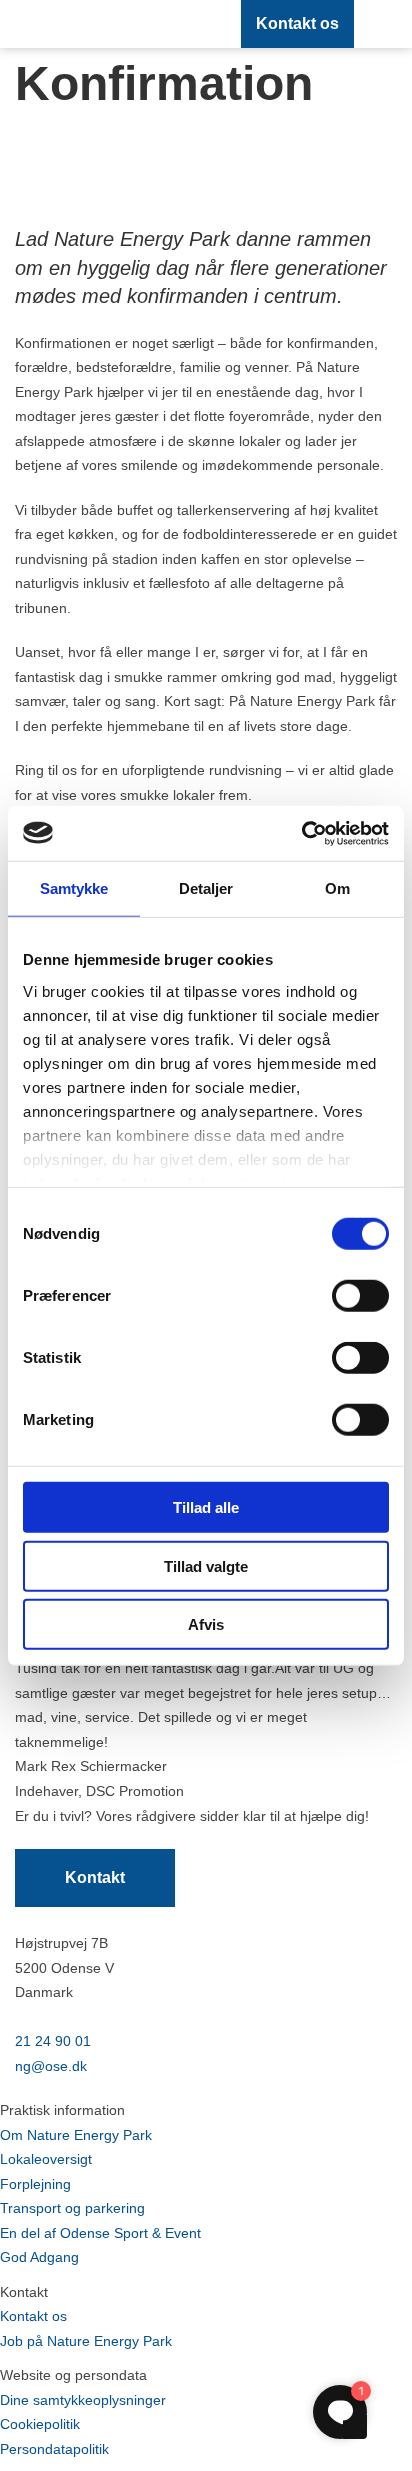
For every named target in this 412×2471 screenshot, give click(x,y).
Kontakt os (297, 23)
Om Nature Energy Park (76, 2135)
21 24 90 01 (53, 2041)
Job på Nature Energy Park (86, 2341)
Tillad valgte (206, 1565)
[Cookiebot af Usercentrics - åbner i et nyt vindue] (301, 833)
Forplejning (35, 2184)
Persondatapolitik (54, 2449)
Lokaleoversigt (46, 2159)
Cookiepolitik (40, 2424)
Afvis (206, 1624)
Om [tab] (337, 888)
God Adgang (39, 2257)
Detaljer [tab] (206, 888)
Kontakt (95, 1877)
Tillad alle (206, 1507)
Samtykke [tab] (74, 888)
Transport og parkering (72, 2208)
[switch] (360, 1296)
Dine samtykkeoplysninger (83, 2400)
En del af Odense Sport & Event (100, 2233)
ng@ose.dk (51, 2066)
